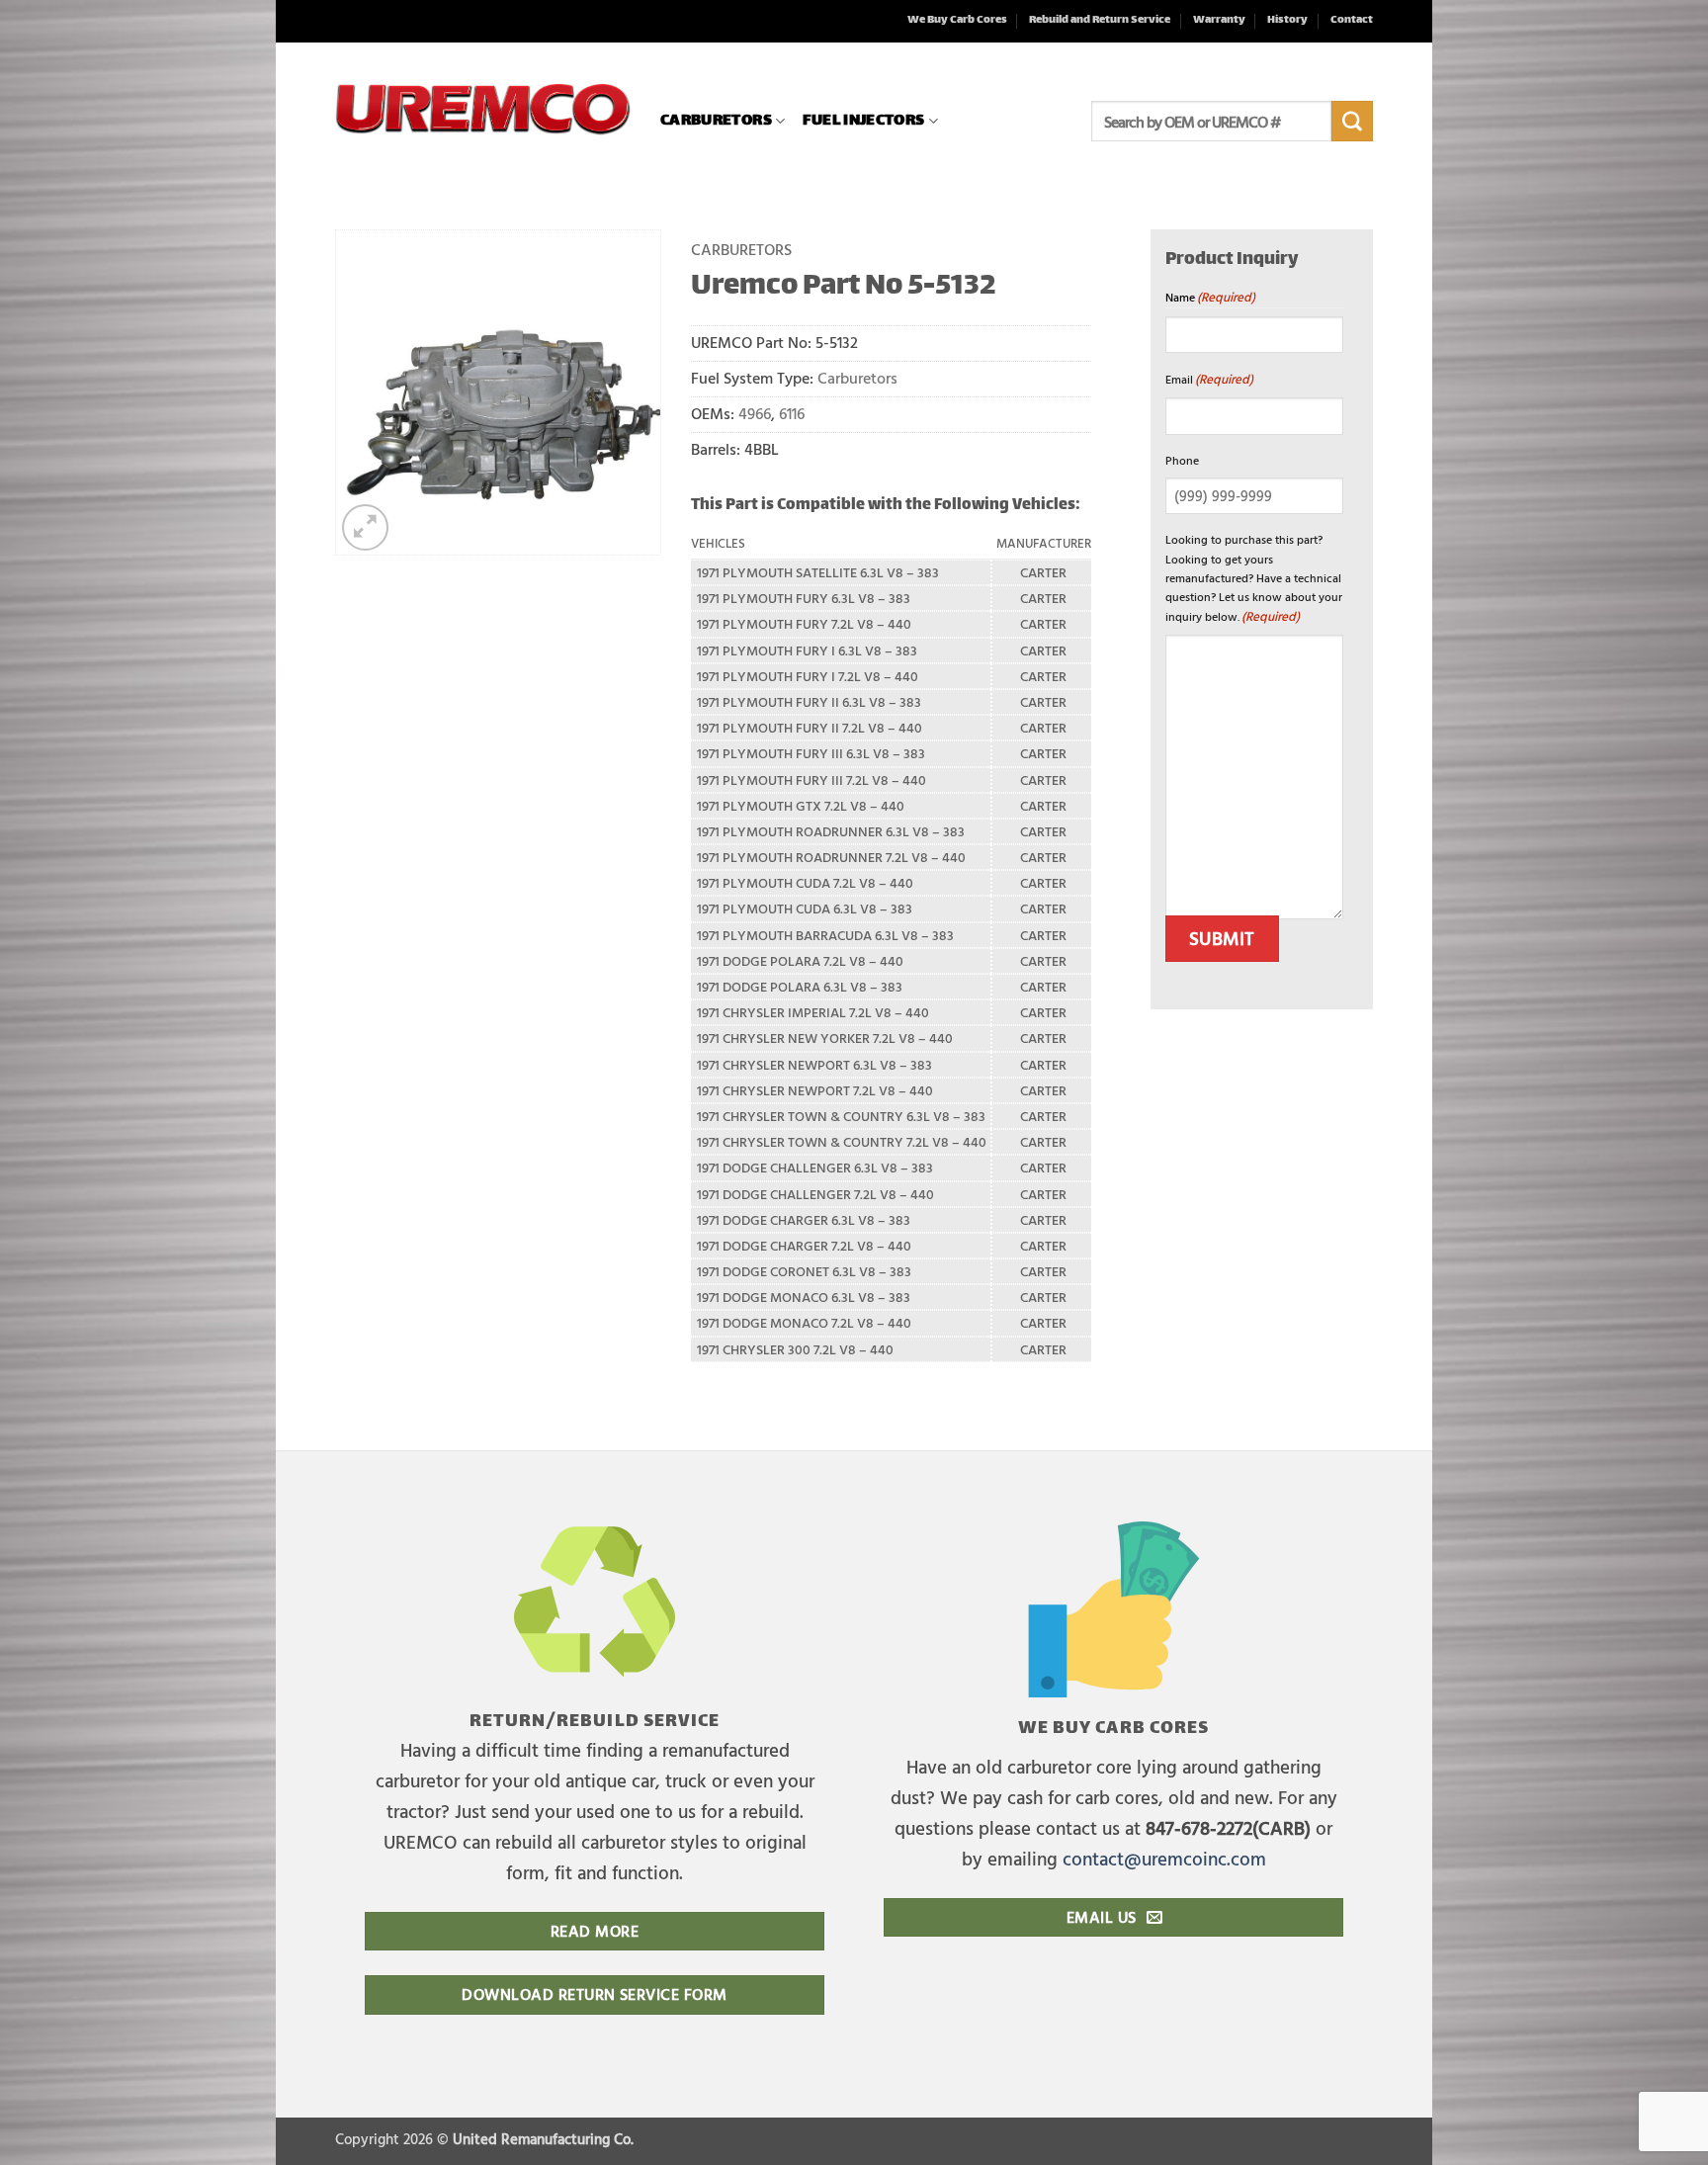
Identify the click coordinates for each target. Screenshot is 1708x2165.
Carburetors (716, 121)
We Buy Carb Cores (957, 20)
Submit (1222, 938)
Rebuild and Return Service (1100, 20)
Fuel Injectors (863, 121)
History (1287, 20)
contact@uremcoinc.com (1164, 1858)
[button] (365, 527)
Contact (1352, 20)
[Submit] (1352, 122)
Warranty (1219, 20)
